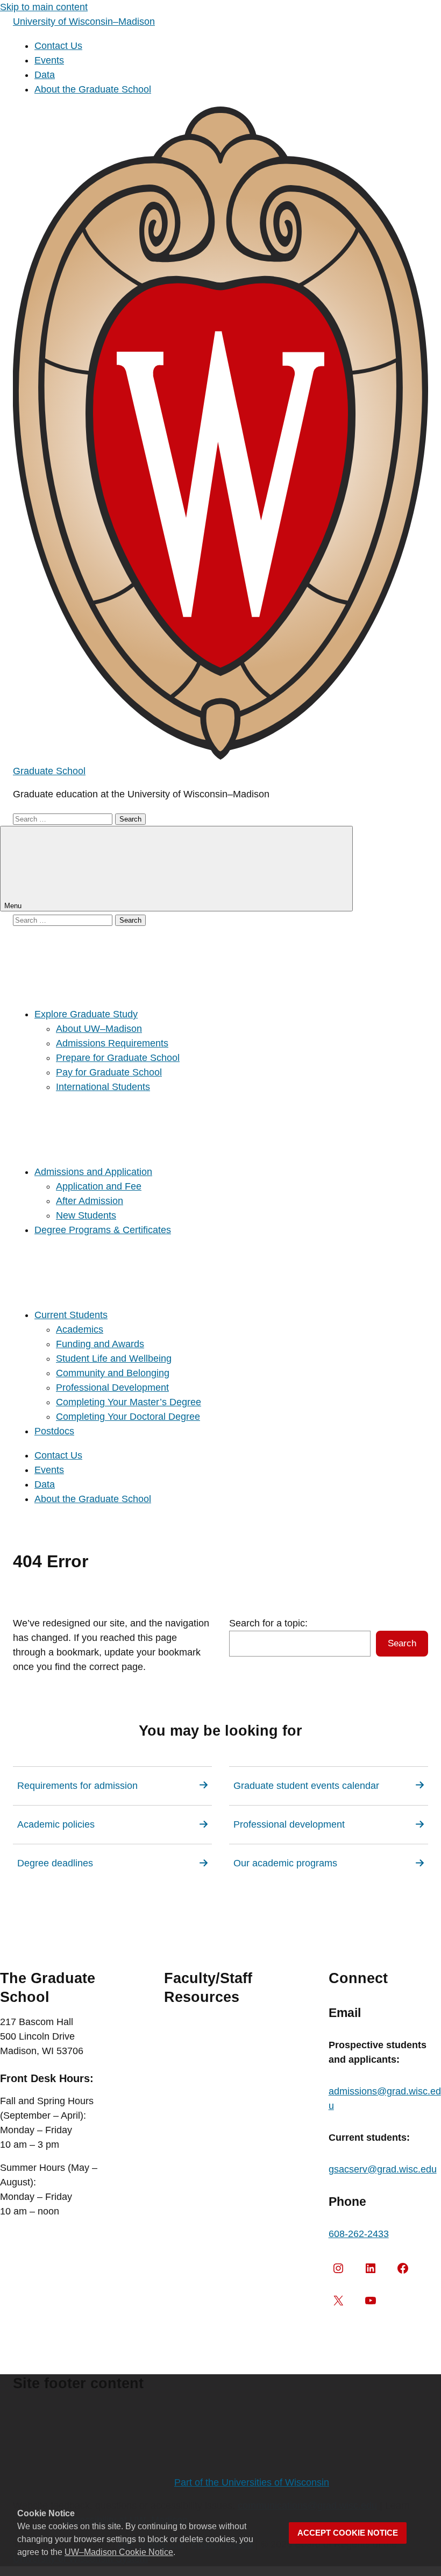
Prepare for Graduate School (118, 1058)
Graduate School (49, 771)
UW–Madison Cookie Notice (119, 2552)
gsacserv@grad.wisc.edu (383, 2169)
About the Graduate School (93, 89)
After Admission (90, 1201)
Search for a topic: (268, 1623)
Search (402, 1643)
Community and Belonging (113, 1373)
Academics (80, 1329)
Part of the (252, 2482)
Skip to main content (44, 7)
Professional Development (112, 1388)
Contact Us (58, 46)
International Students (103, 1087)
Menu (14, 906)
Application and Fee (99, 1186)
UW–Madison (84, 22)
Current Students (71, 1315)
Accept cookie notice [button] (348, 2533)
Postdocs (54, 1431)
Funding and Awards (100, 1344)
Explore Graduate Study (86, 1014)
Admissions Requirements (112, 1043)
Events (49, 60)
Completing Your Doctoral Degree (128, 1417)
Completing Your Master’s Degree (129, 1402)
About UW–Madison (99, 1029)
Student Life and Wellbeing (114, 1358)
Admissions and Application (93, 1172)
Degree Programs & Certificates (103, 1230)
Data (45, 75)
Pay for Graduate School (109, 1072)
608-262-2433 (359, 2234)
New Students (86, 1215)
